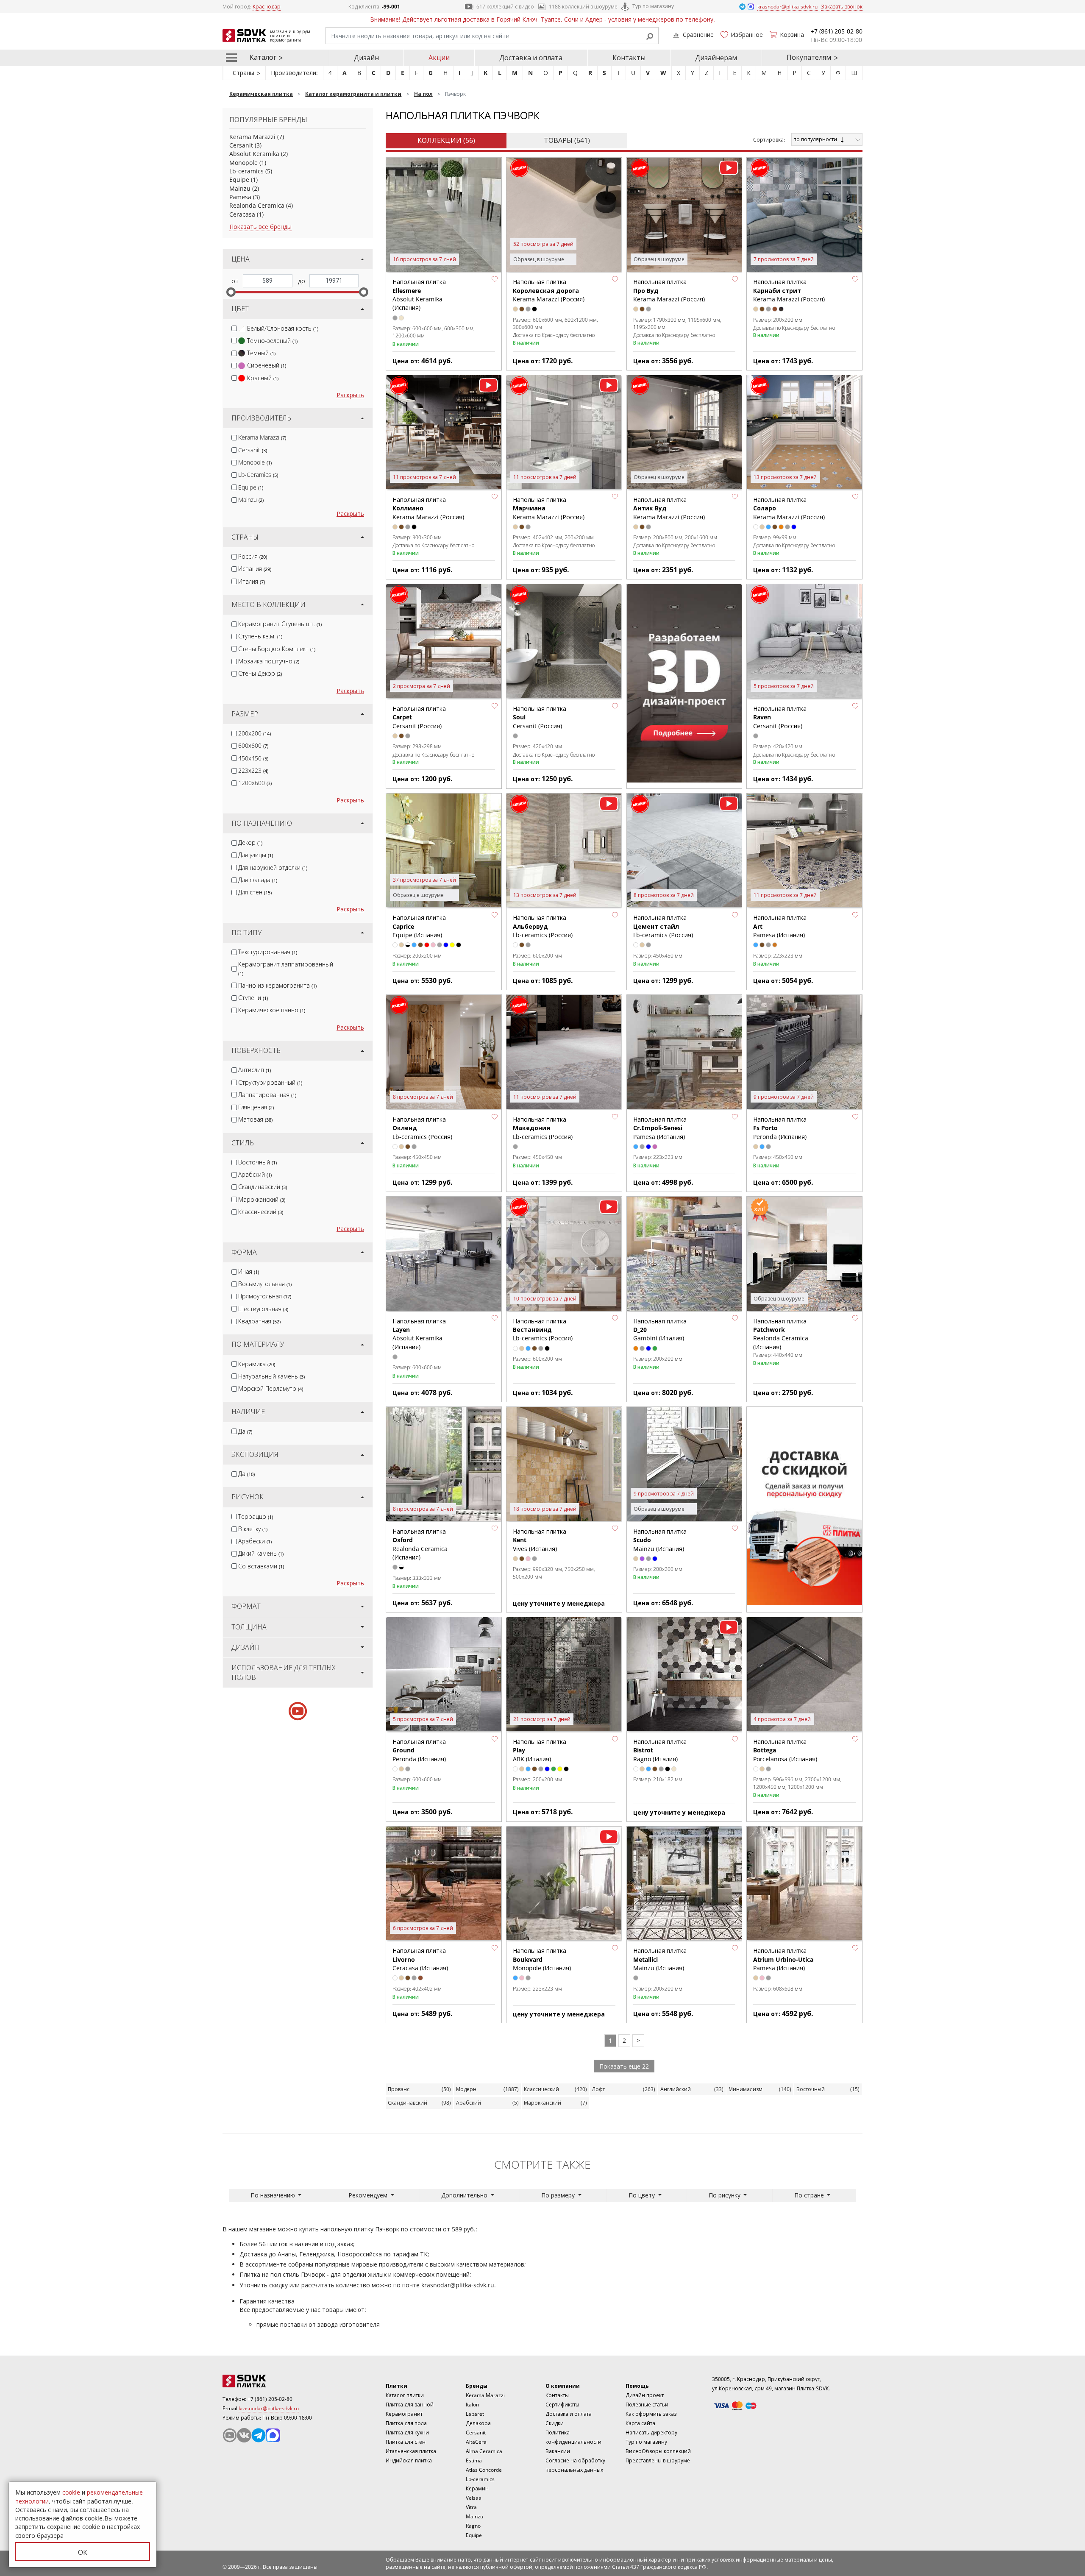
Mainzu (240, 188)
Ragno (473, 2526)
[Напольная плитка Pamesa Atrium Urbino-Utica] (804, 1884)
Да (245, 1431)
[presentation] (234, 328)
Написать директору (651, 2433)
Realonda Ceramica (257, 205)
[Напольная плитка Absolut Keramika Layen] (444, 1254)
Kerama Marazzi (252, 137)
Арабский (255, 1174)
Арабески (255, 1541)
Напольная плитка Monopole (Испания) (542, 1959)
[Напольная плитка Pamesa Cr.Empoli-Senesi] (684, 1053)
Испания (255, 569)
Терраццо (256, 1516)
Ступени (253, 998)
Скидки (555, 2423)
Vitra (471, 2507)
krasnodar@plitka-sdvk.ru (458, 2285)
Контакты (629, 58)
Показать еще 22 (624, 2066)
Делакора (478, 2423)
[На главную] (269, 2381)
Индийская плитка (409, 2460)
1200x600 (255, 783)
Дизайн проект (645, 2395)
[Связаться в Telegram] (743, 6)
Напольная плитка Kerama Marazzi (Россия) (549, 290)
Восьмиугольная (265, 1284)
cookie (71, 2492)
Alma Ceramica (484, 2451)
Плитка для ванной (410, 2405)
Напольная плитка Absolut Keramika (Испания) (419, 295)
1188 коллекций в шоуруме (583, 7)
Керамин (477, 2488)
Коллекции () (446, 140)
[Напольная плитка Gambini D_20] (684, 1254)
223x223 (253, 770)
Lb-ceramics (246, 171)
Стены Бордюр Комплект (277, 649)
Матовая (255, 1119)
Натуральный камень (271, 1376)
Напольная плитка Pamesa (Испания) (660, 1128)
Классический (261, 1212)
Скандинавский (263, 1187)
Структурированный (270, 1082)
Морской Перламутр (271, 1388)
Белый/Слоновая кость (283, 328)
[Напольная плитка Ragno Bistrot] (684, 1675)
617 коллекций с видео (505, 7)
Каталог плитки (405, 2395)
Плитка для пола (406, 2423)
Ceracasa (242, 214)
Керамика (257, 1364)
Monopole (243, 163)
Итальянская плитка (411, 2451)
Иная (249, 1271)
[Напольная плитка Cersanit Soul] (564, 642)
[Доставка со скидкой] (804, 1506)
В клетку (253, 1529)
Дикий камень (261, 1553)
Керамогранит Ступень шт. (280, 624)
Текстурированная (268, 952)
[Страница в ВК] (244, 2435)
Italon (472, 2405)
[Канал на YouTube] (230, 2435)
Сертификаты (562, 2405)
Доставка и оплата (531, 58)
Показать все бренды (260, 227)
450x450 (253, 758)
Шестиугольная (263, 1309)
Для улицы (256, 855)
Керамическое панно (272, 1010)
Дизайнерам (716, 58)
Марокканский (262, 1199)
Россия (253, 556)
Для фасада (258, 880)
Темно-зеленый (272, 341)
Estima (474, 2460)
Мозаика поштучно (269, 661)
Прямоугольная (265, 1296)
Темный (261, 353)
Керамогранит (404, 2414)
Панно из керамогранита (277, 985)
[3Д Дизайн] (684, 683)
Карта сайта (640, 2423)
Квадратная (259, 1321)
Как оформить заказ (651, 2414)
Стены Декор (260, 673)
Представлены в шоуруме (658, 2460)
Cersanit (241, 145)
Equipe (239, 180)
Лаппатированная (267, 1095)
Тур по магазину (653, 6)
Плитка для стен (406, 2442)
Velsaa (474, 2498)
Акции (439, 58)
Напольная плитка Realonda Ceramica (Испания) (781, 1334)
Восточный (257, 1162)
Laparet (475, 2414)
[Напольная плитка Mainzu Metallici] (684, 1884)
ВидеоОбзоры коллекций (658, 2451)
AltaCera (476, 2442)
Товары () (567, 140)
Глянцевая (256, 1107)
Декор (250, 842)
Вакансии (558, 2451)
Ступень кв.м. (260, 636)
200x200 (255, 733)
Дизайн (366, 58)
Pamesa (240, 197)
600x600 (253, 745)
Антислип (255, 1070)
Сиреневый (267, 365)
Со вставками (261, 1566)
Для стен (255, 892)
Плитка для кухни (407, 2433)
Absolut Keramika (254, 154)
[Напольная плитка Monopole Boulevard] (564, 1884)
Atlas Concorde (484, 2470)
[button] (495, 279)
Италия (252, 581)
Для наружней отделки (273, 867)
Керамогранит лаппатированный (286, 968)
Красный (263, 378)
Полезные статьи (647, 2405)
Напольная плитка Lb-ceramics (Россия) (543, 926)
